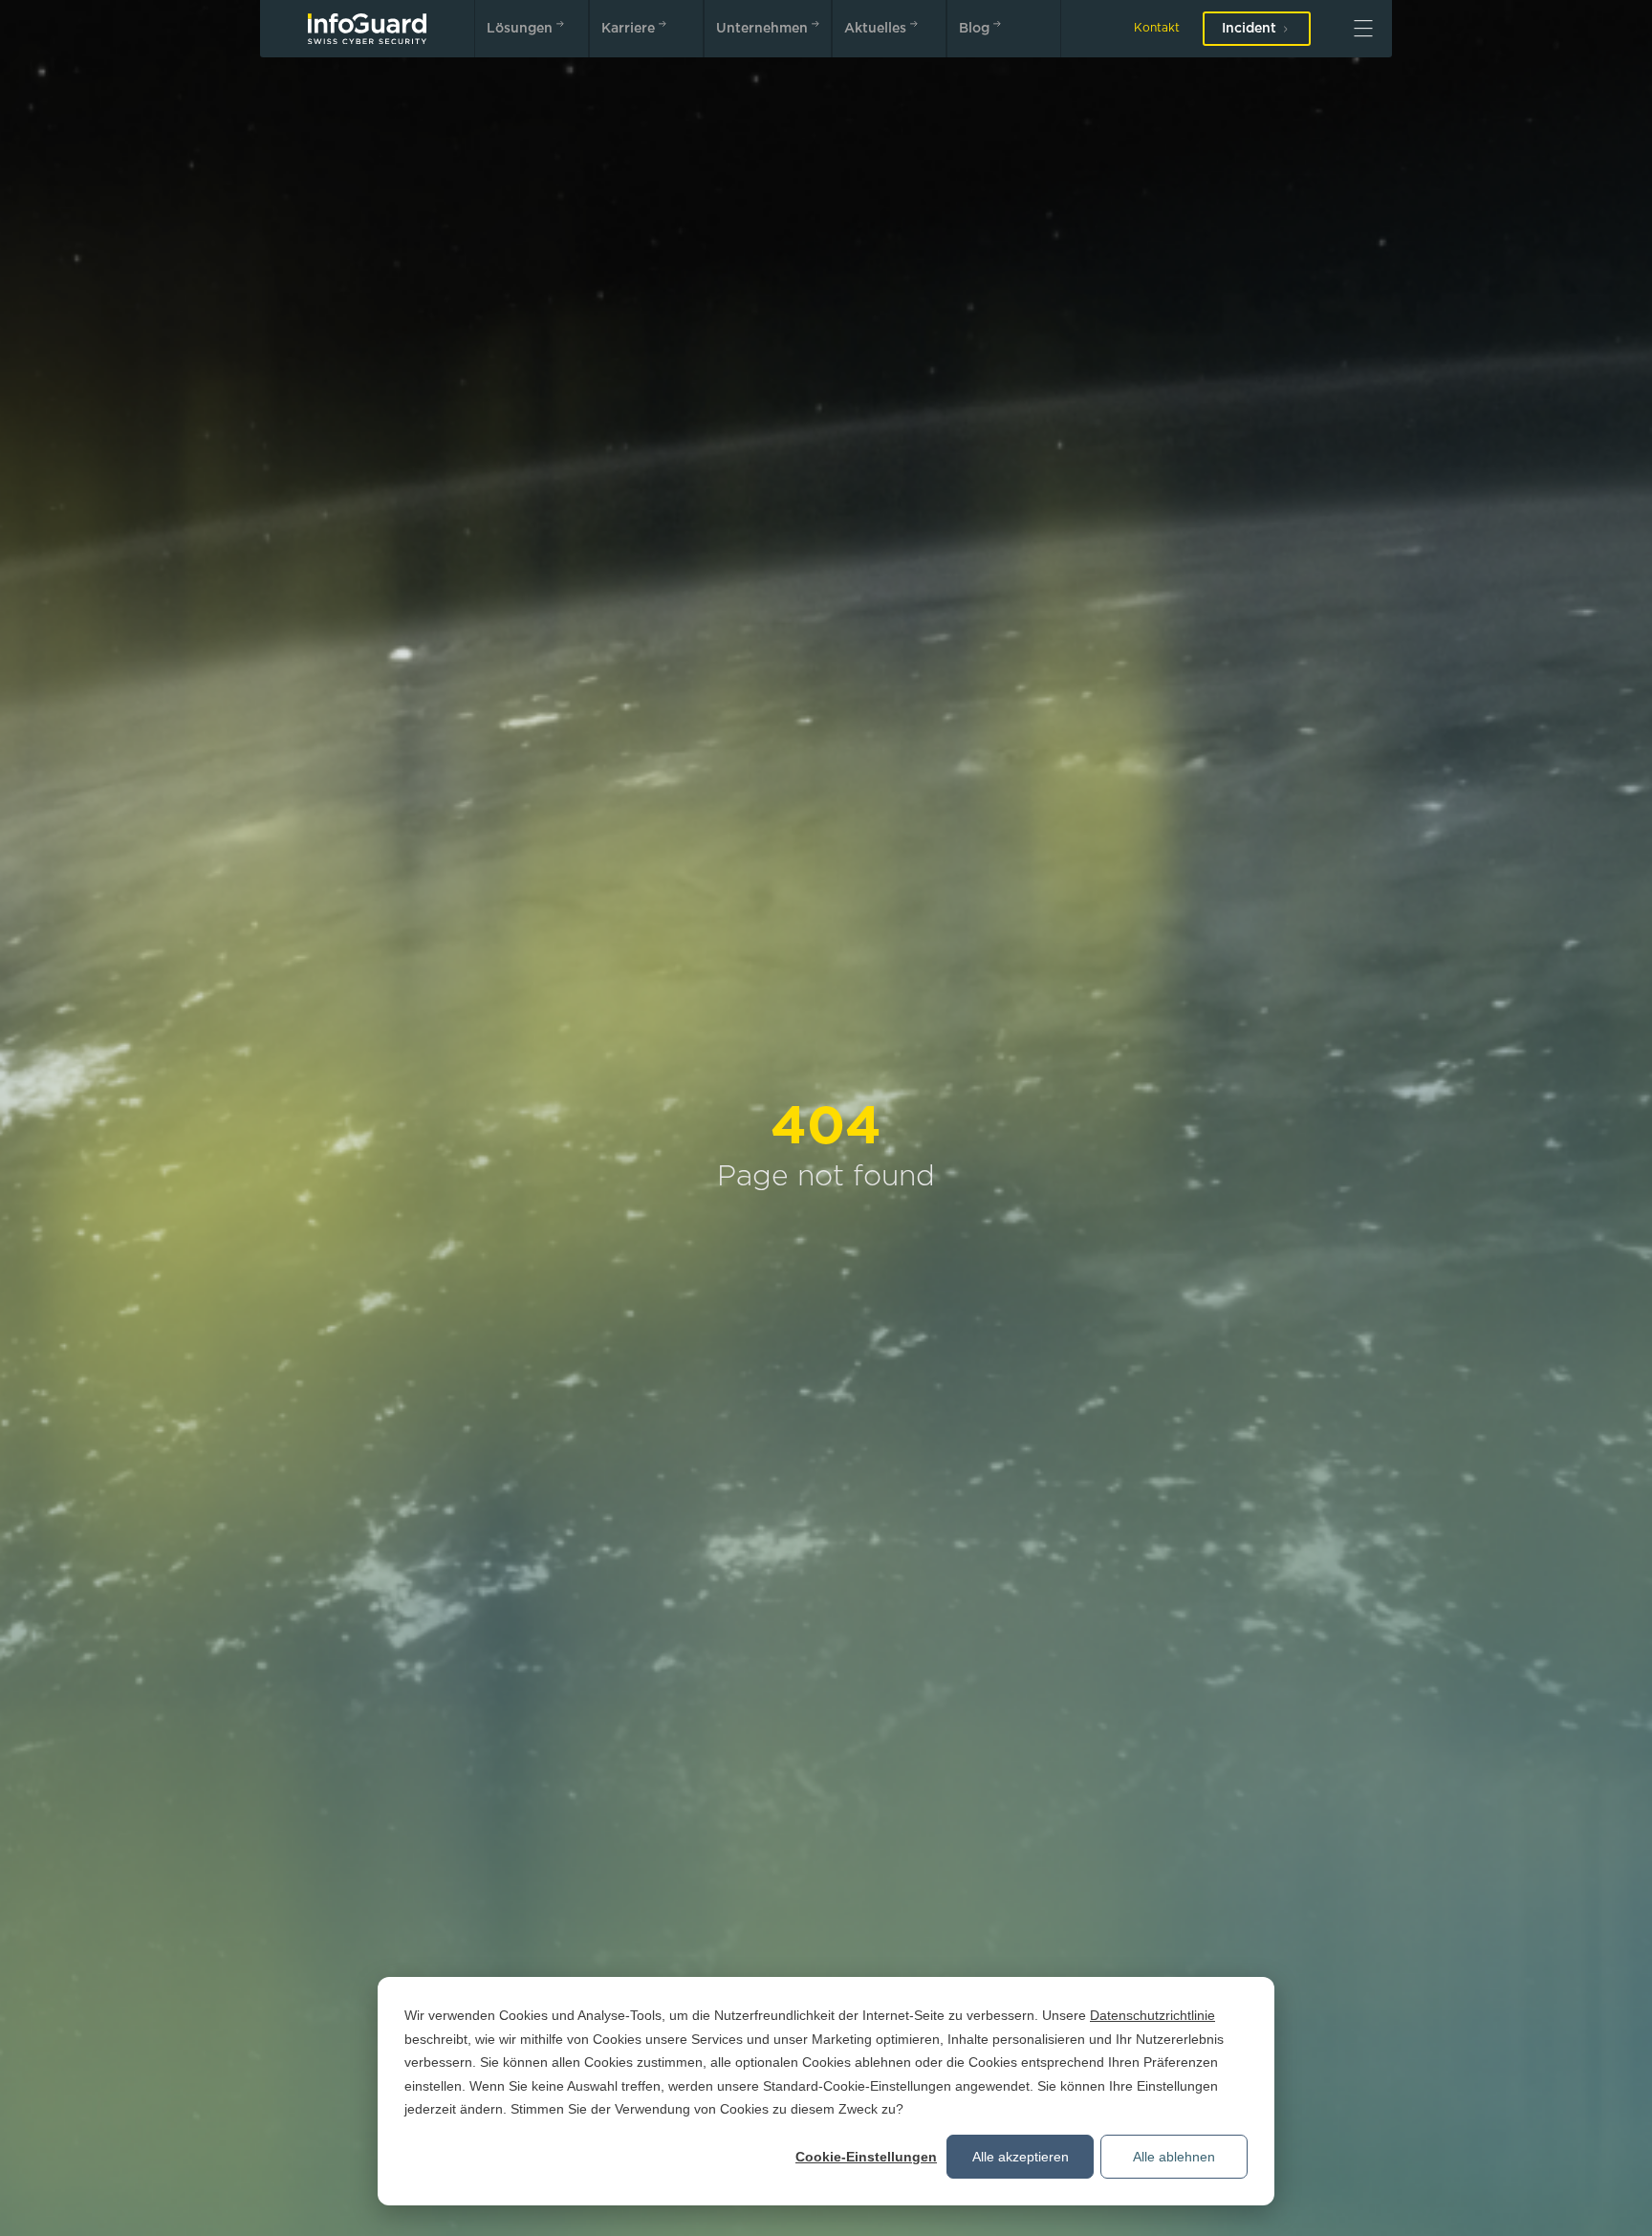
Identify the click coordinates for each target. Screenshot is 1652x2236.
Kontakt (1157, 28)
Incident (1249, 29)
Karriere (628, 29)
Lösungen (520, 29)
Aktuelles (875, 29)
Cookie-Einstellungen (866, 2157)
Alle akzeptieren (1021, 2157)
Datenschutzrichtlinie (1152, 2015)
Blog (974, 29)
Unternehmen (762, 29)
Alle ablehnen (1174, 2157)
